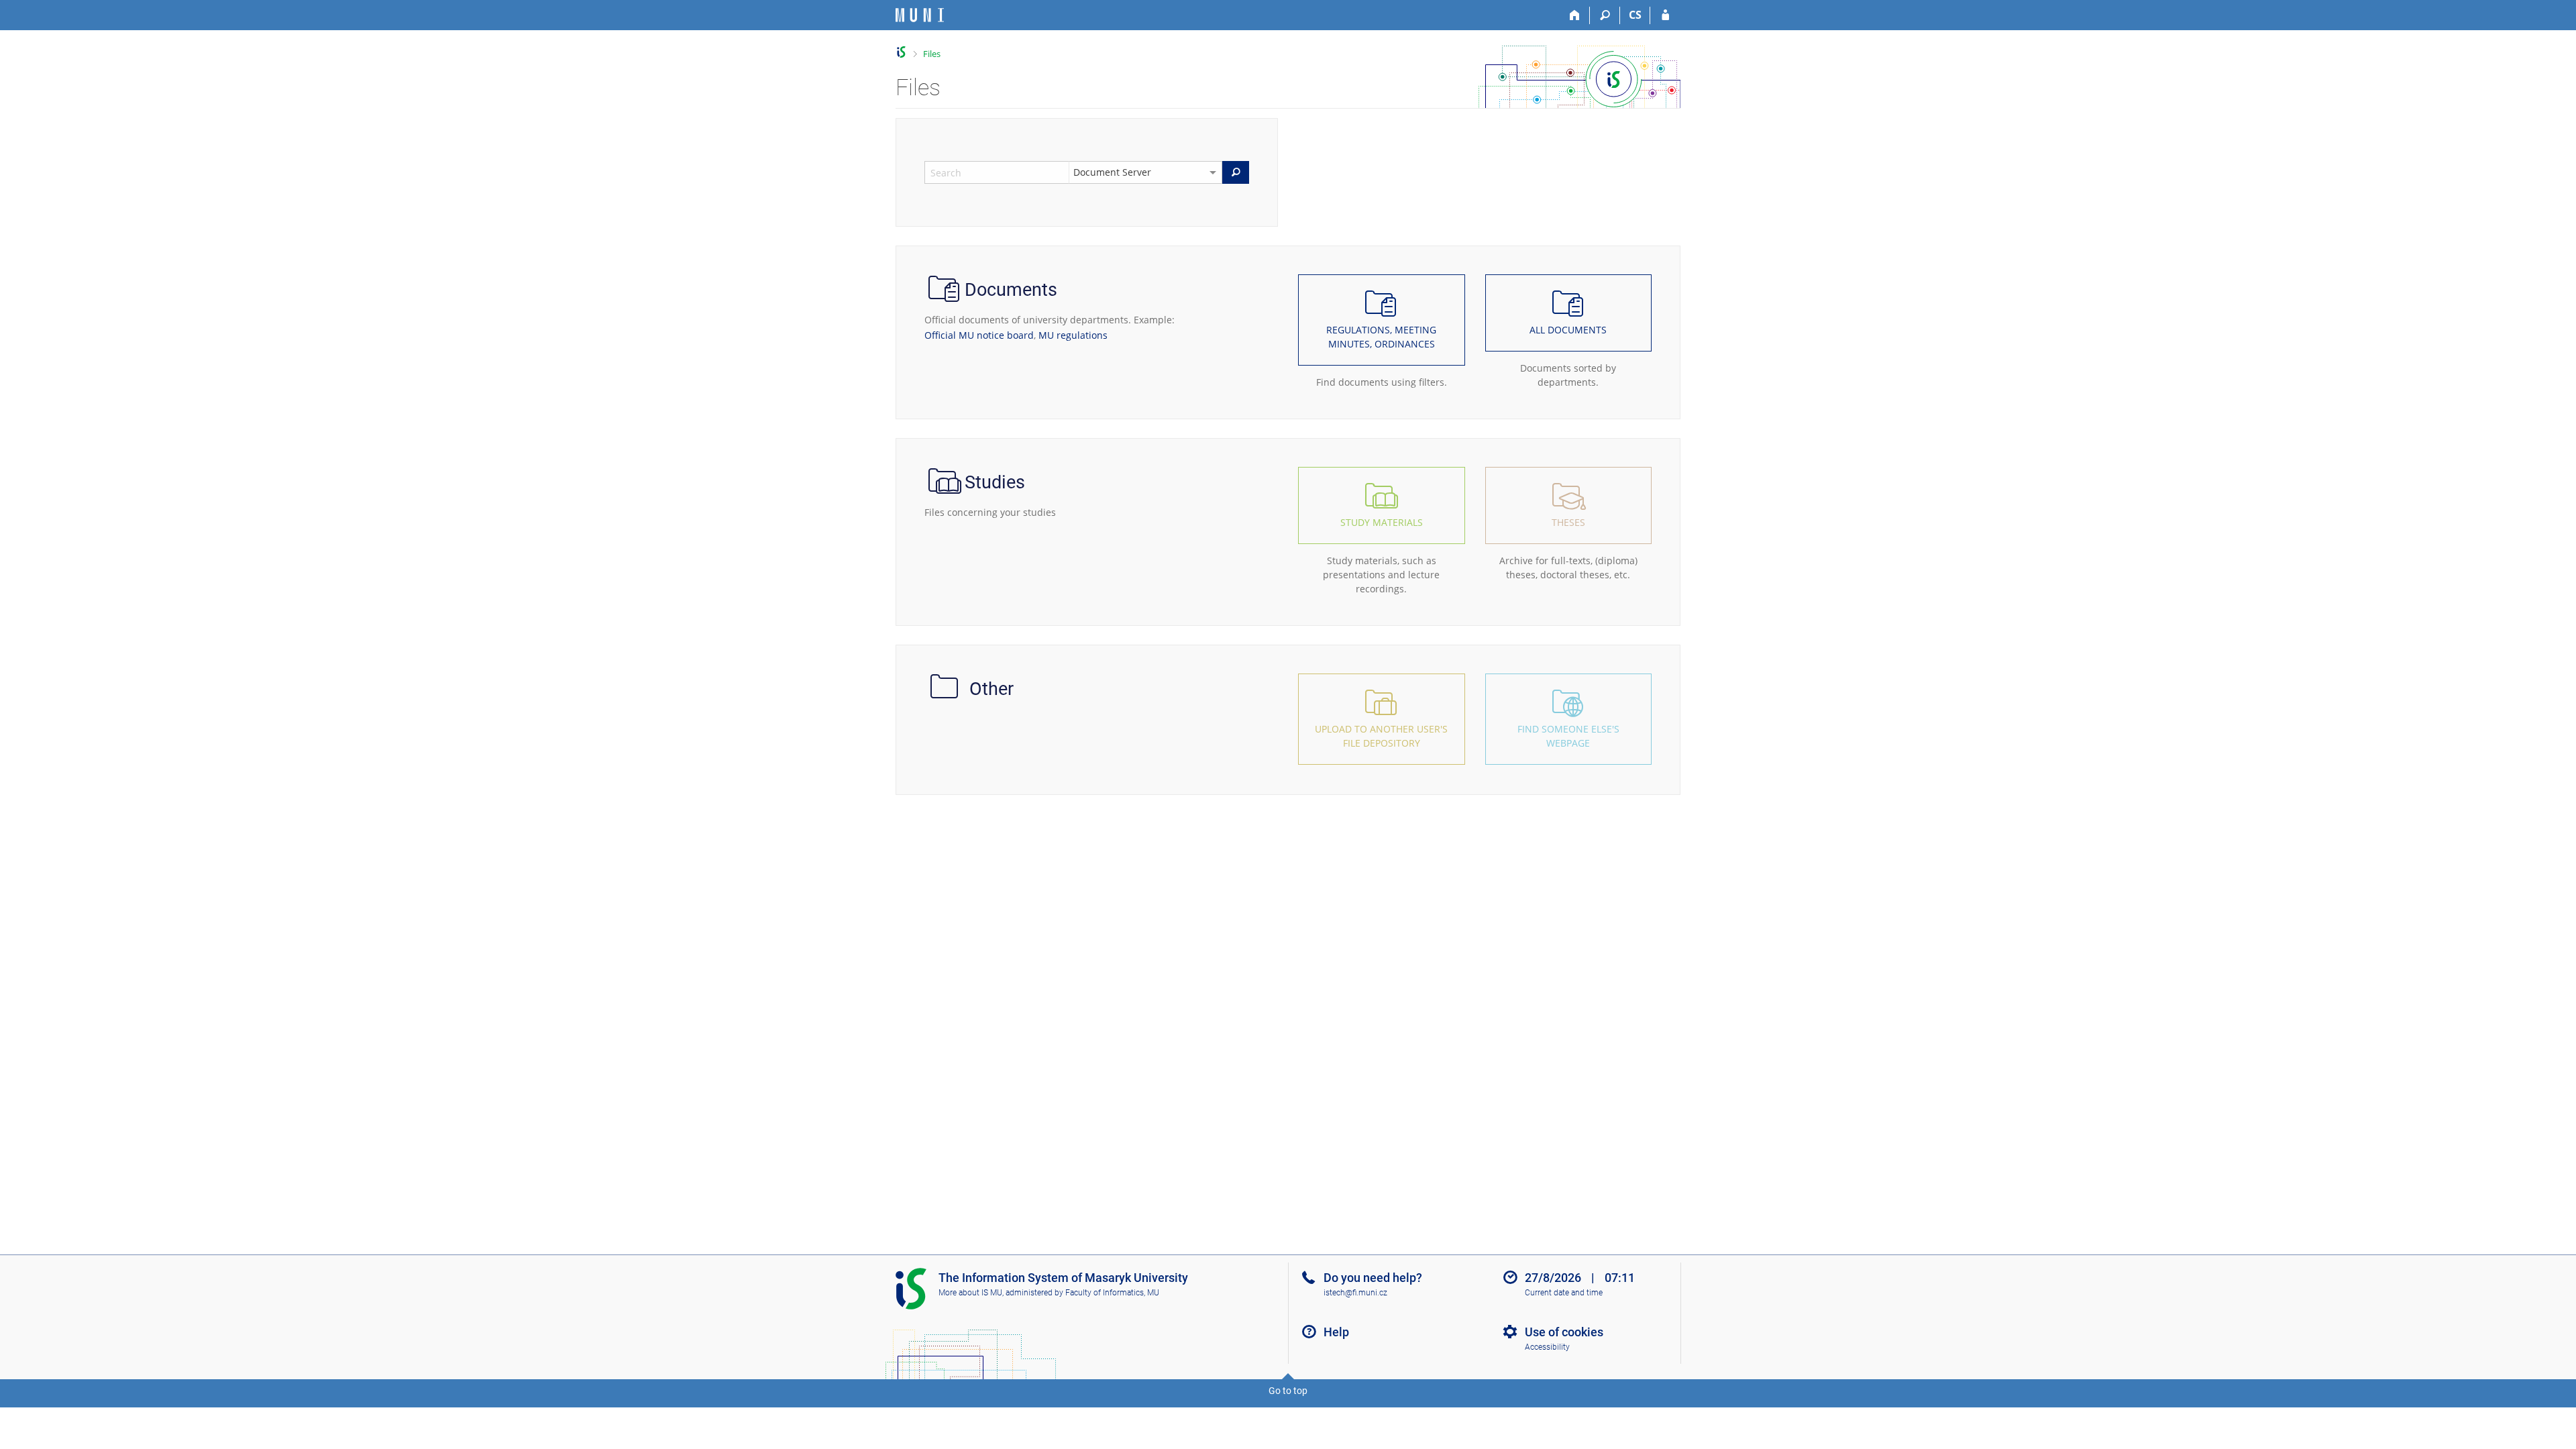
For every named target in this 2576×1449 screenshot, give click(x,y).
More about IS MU (970, 1293)
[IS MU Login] (1665, 15)
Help (1336, 1332)
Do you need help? (1373, 1278)
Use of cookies (1564, 1332)
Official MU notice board (979, 335)
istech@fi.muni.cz (1355, 1293)
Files (932, 54)
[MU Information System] (901, 52)
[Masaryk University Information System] (920, 15)
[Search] (1605, 15)
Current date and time (1564, 1293)
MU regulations (1073, 335)
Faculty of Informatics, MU (1112, 1293)
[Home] (1575, 15)
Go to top (1288, 1391)
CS (1635, 15)
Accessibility (1547, 1347)
